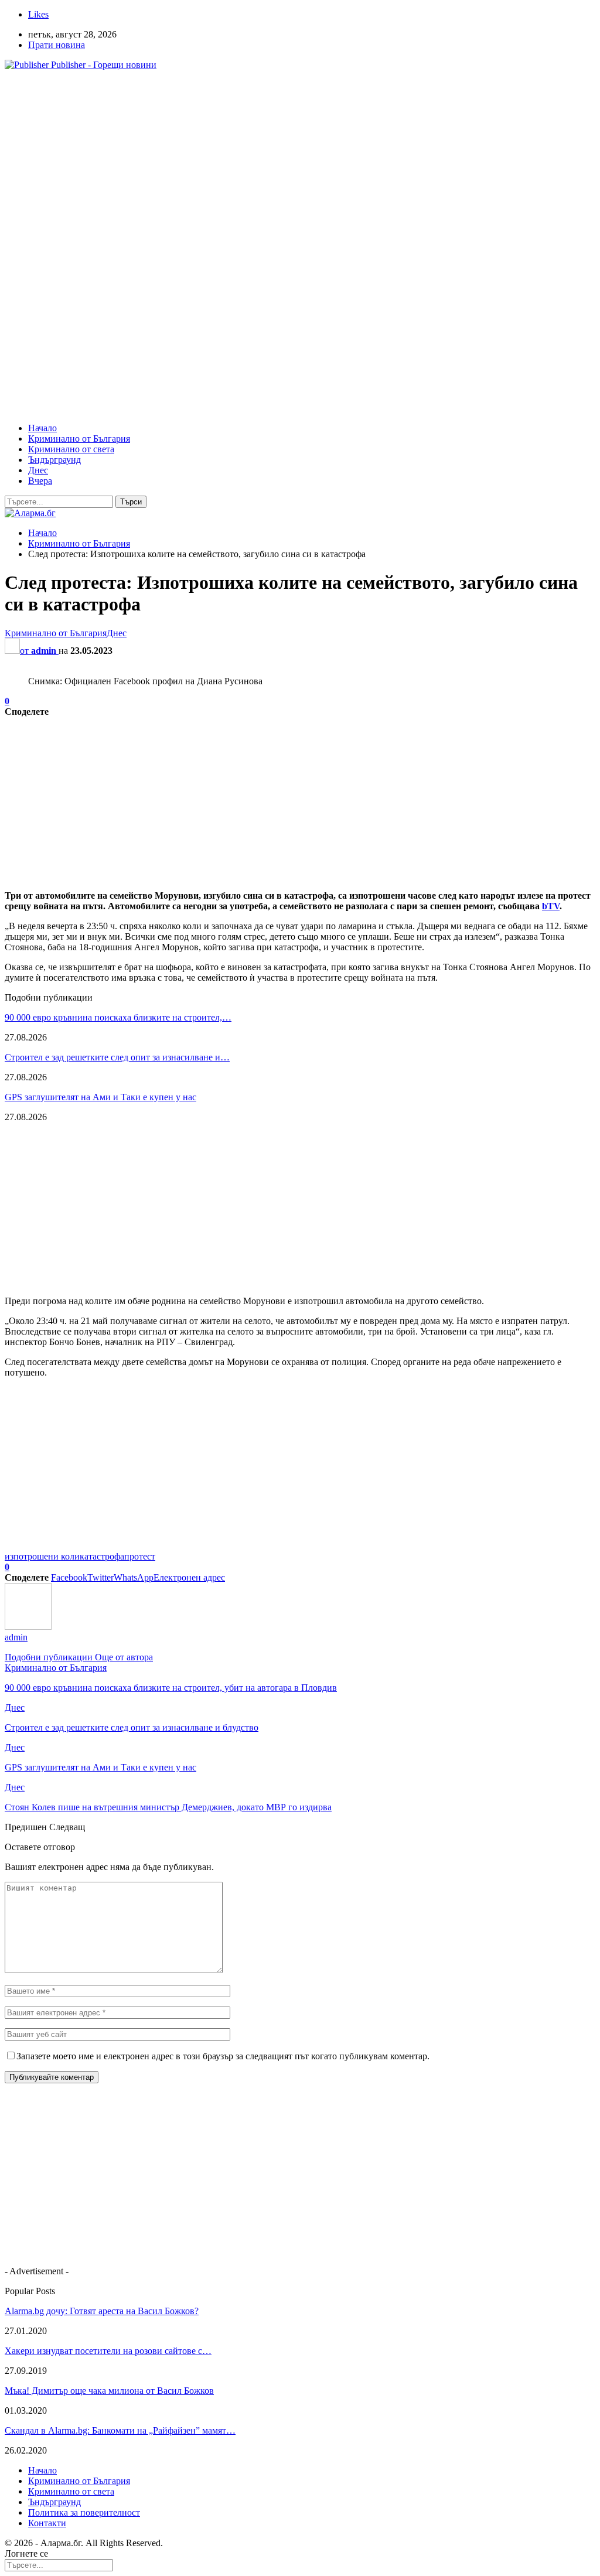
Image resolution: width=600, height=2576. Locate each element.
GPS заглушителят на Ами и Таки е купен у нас (100, 1097)
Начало (42, 428)
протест (140, 1556)
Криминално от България (79, 439)
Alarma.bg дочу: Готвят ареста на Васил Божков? (102, 2311)
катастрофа (102, 1556)
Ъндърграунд (54, 460)
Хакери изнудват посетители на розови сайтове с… (108, 2351)
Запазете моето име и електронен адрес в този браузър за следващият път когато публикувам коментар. (223, 2056)
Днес (38, 470)
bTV (551, 906)
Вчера (40, 481)
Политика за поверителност (84, 2512)
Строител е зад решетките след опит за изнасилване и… (117, 1057)
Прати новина (57, 45)
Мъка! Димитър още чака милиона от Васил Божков (109, 2391)
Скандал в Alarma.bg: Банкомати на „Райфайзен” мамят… (120, 2430)
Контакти (47, 2523)
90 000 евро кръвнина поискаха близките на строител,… (118, 1017)
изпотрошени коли (42, 1556)
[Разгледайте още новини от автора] (28, 1627)
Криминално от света (71, 449)
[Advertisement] (300, 162)
